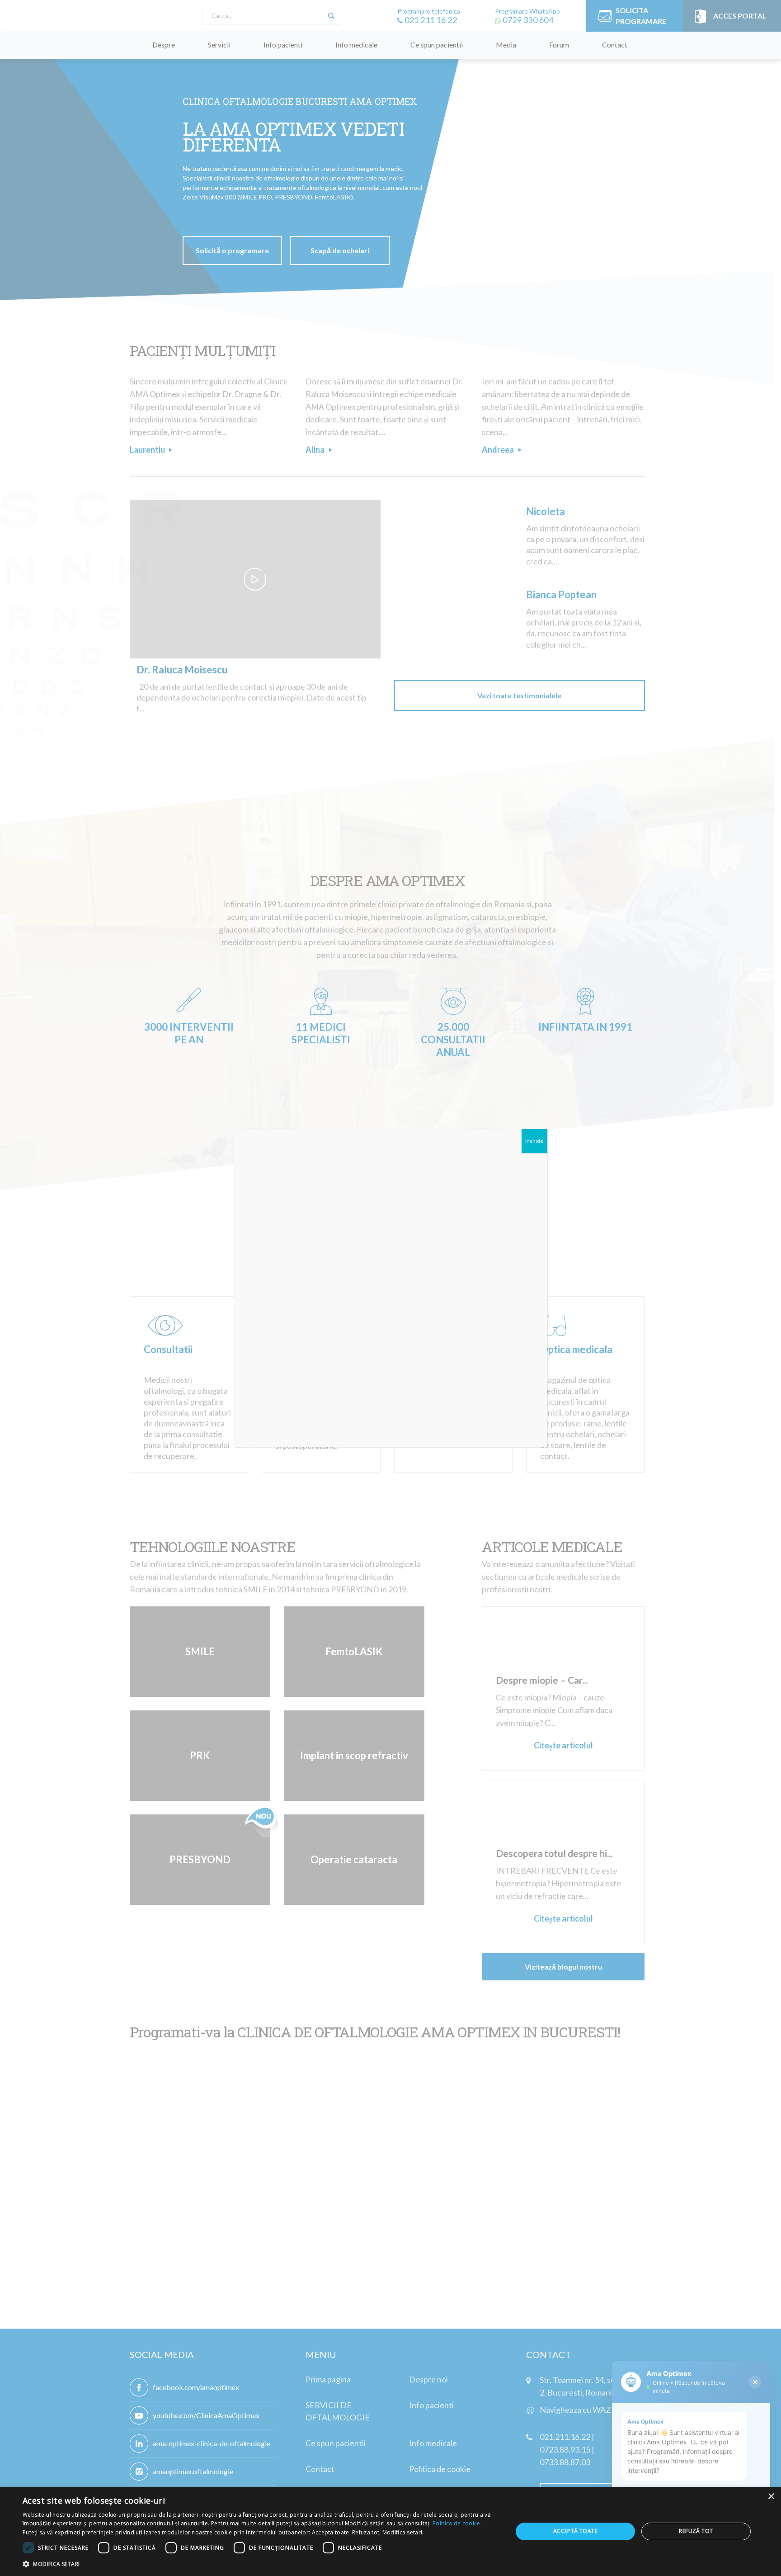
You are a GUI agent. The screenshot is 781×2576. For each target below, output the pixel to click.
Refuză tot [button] (696, 2531)
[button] (260, 2564)
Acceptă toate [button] (575, 2531)
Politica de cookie (456, 2523)
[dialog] (390, 2531)
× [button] (771, 2497)
